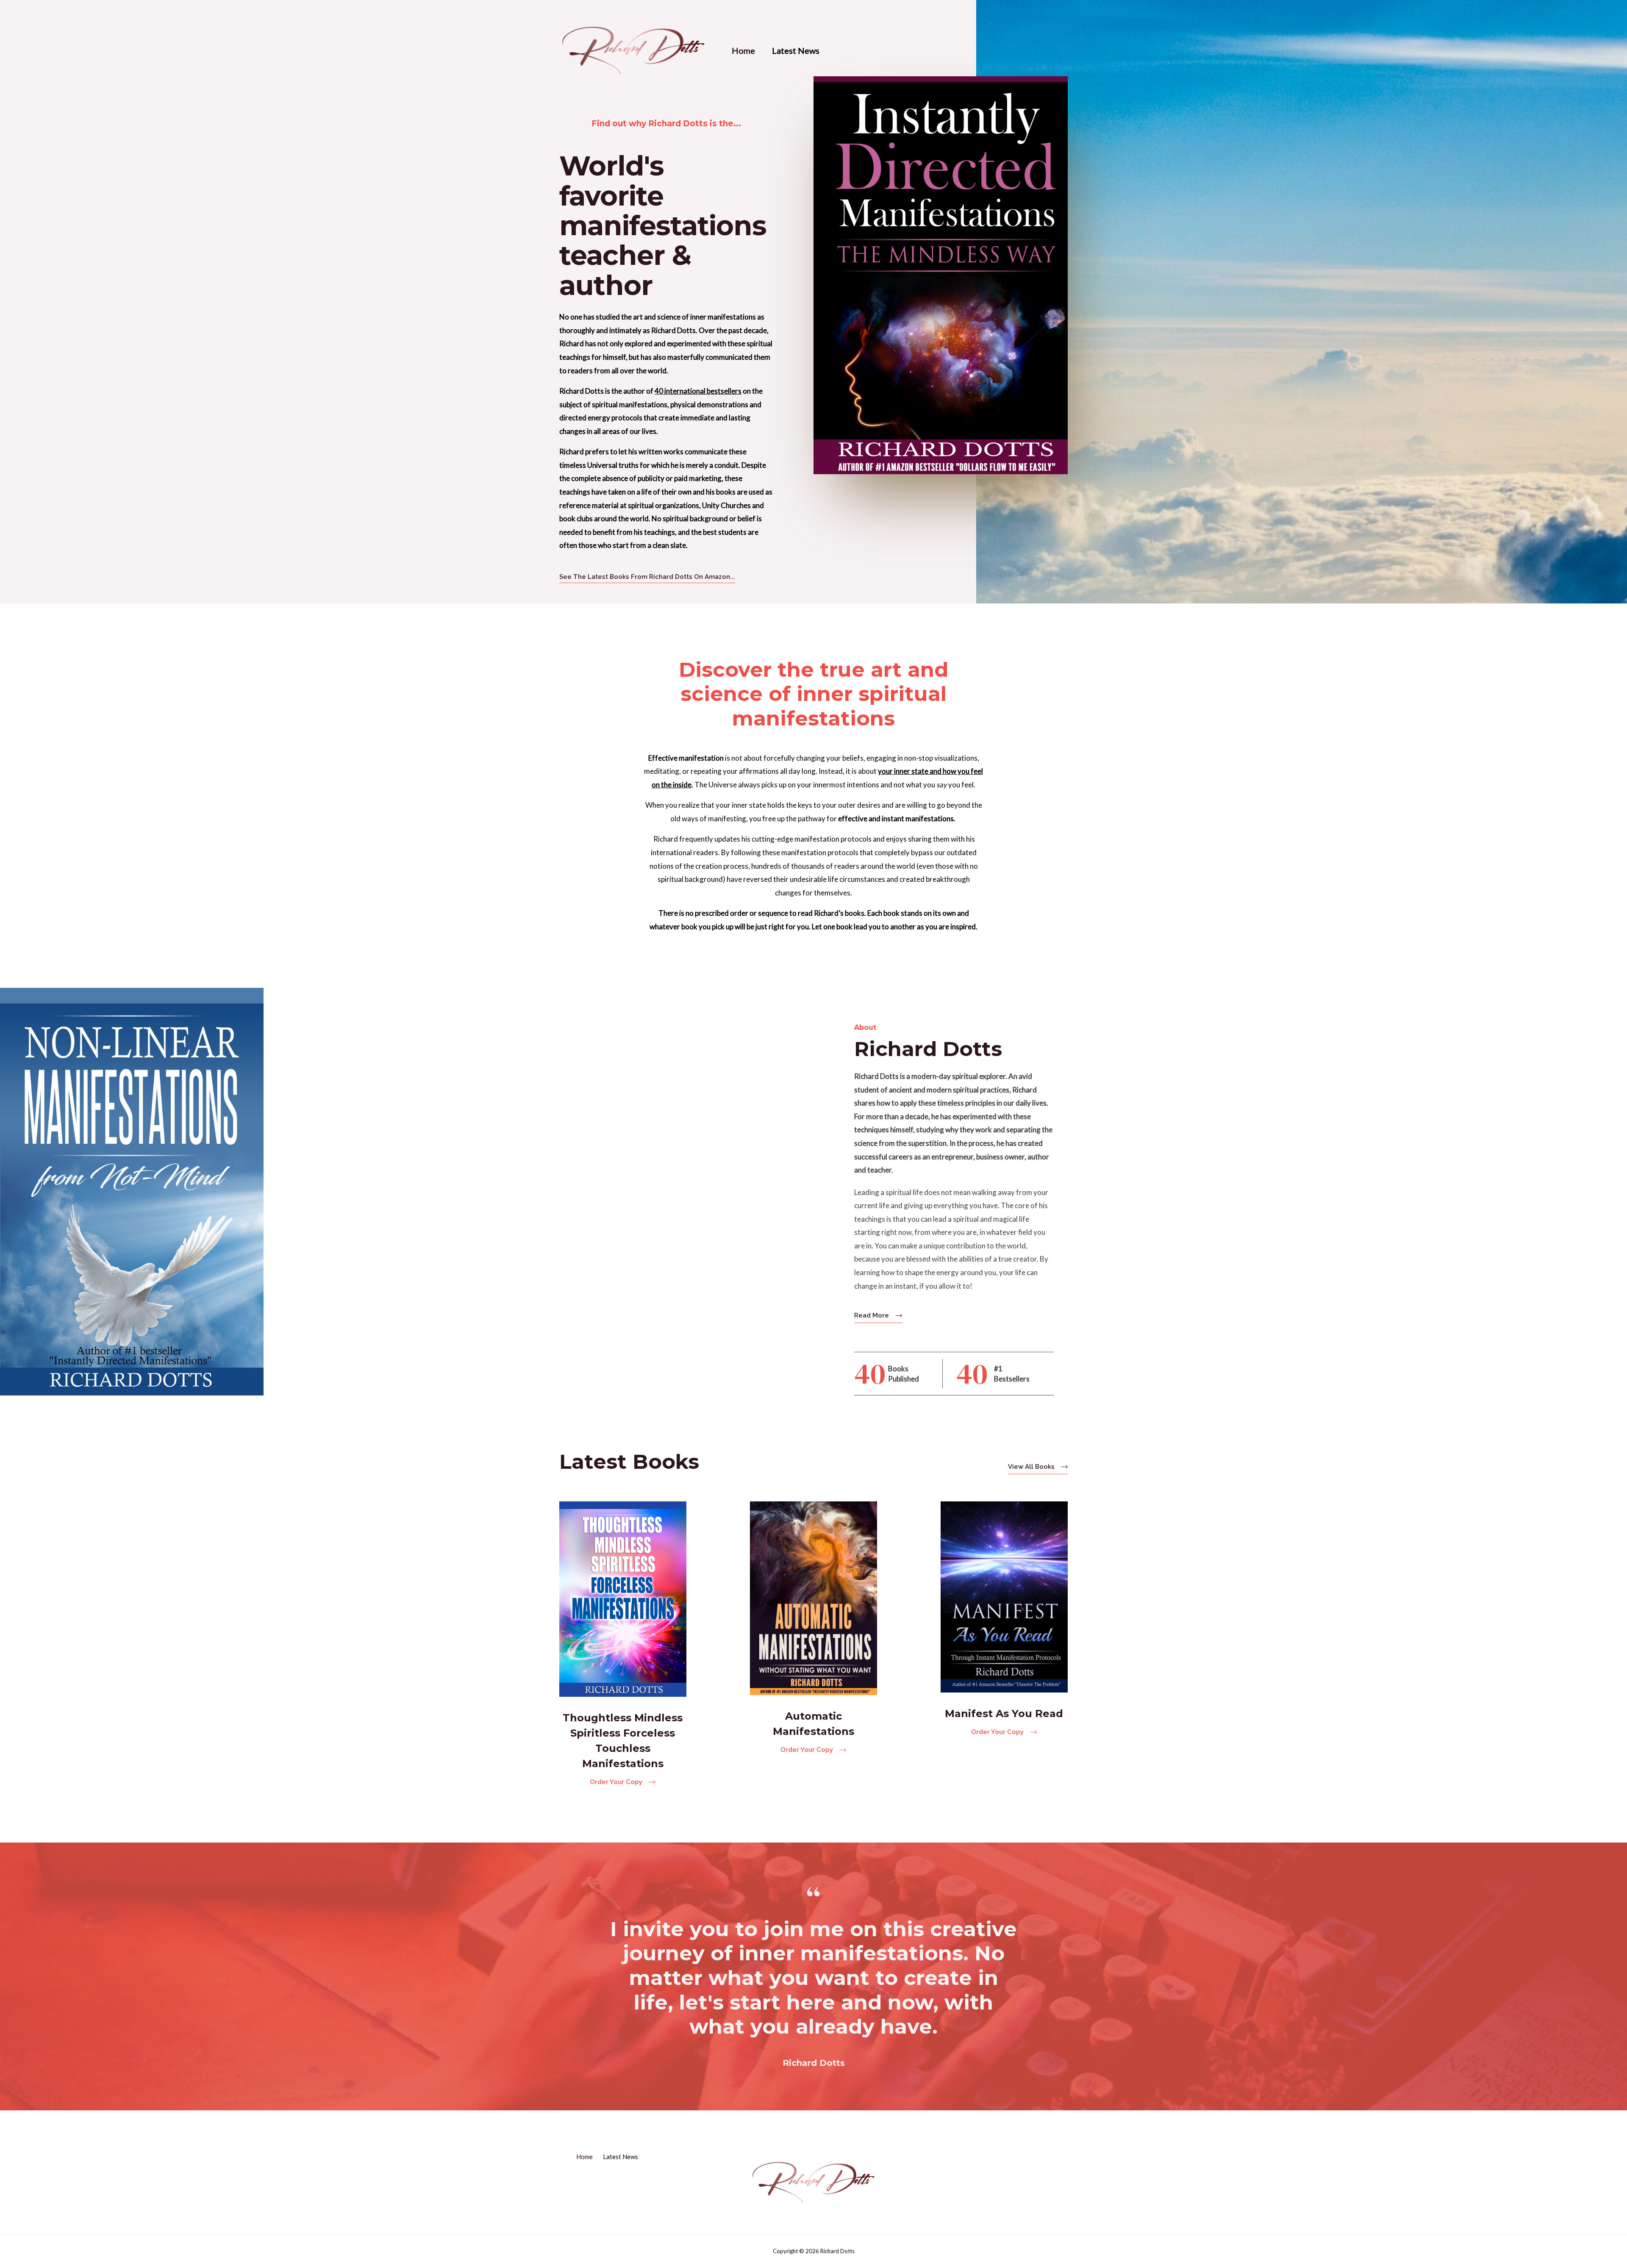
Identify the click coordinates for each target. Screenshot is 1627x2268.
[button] (647, 577)
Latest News (796, 50)
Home (743, 50)
